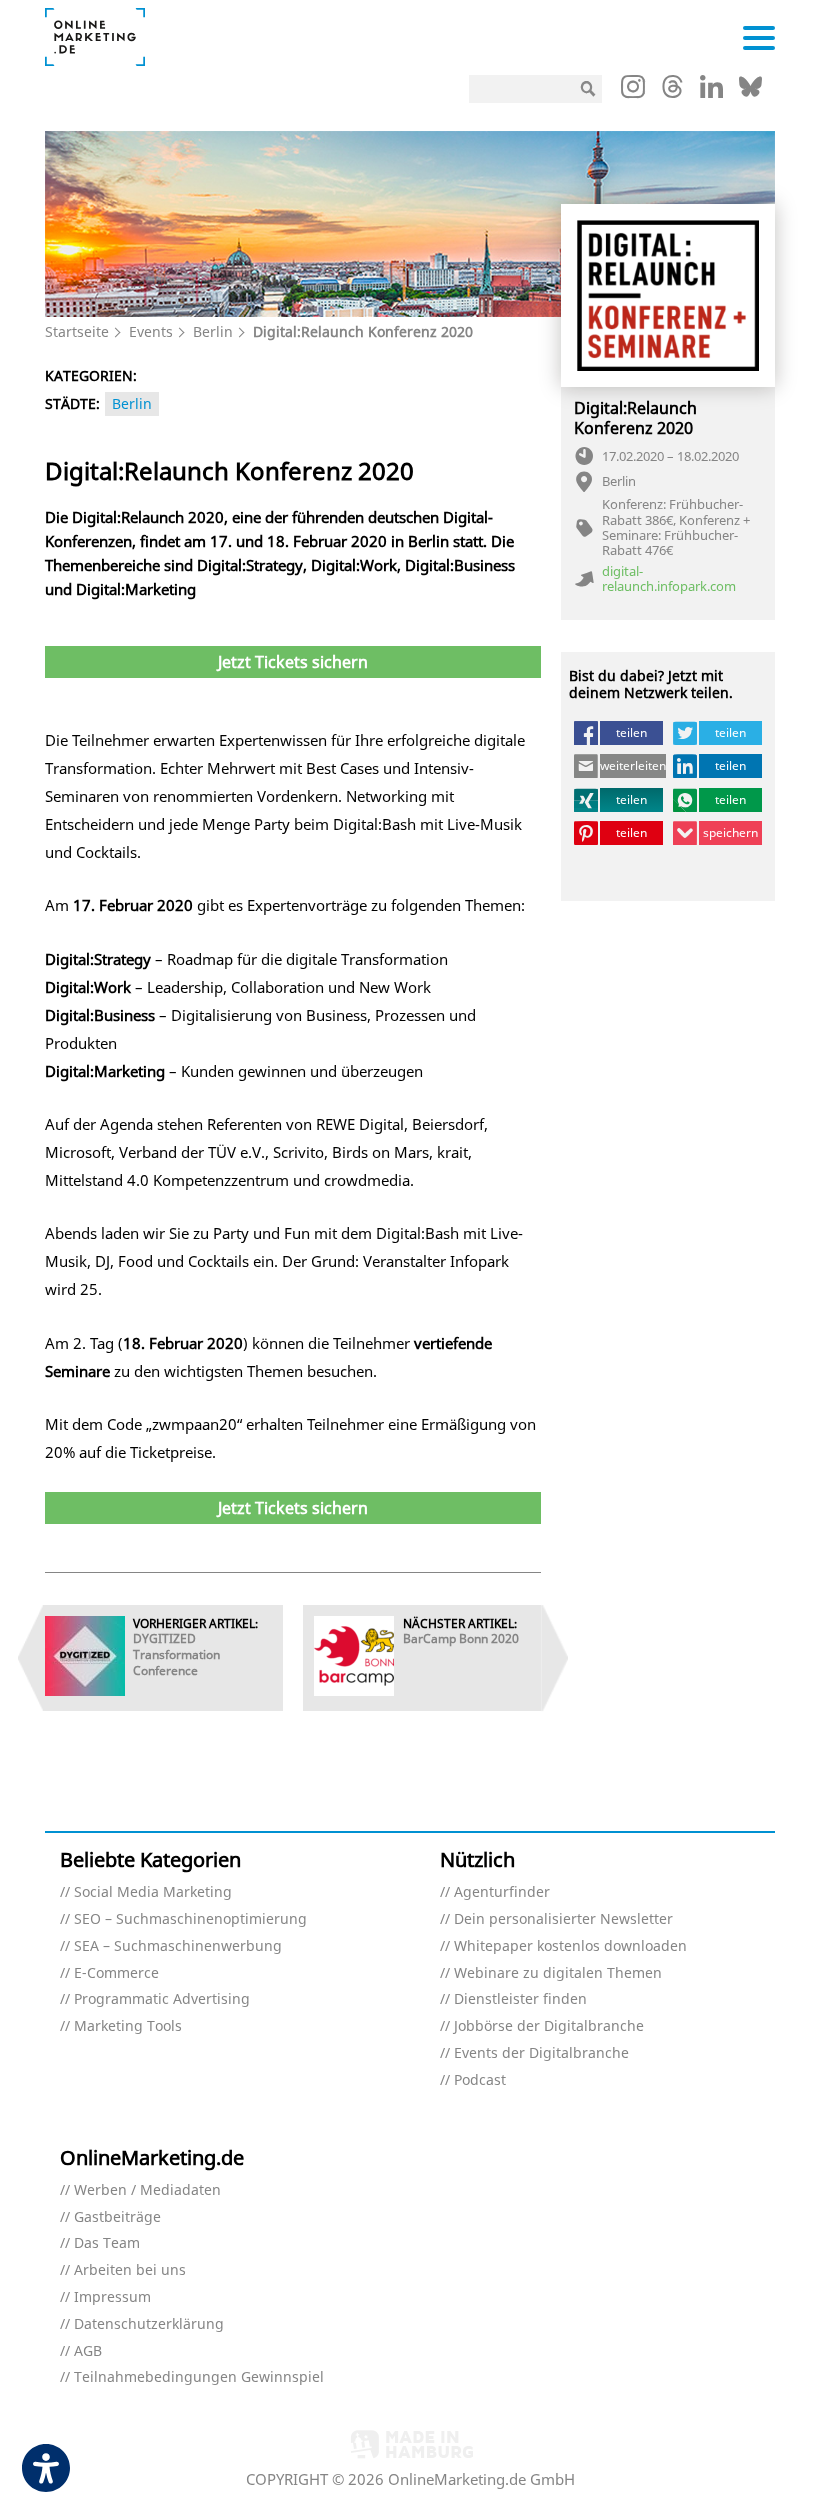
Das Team (107, 2243)
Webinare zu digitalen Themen (558, 1973)
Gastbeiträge (117, 2217)
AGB (88, 2351)
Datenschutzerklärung (149, 2324)
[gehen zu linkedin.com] (711, 92)
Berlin (213, 331)
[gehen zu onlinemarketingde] (633, 91)
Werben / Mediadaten (147, 2190)
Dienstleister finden (520, 1999)
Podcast (480, 2080)
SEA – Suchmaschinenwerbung (178, 1946)
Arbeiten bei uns (130, 2270)
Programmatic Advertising (162, 1999)
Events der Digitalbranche (541, 2053)
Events (151, 331)
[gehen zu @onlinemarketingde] (672, 92)
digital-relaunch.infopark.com (669, 579)
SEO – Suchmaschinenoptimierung (190, 1919)
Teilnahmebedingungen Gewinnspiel (199, 2377)
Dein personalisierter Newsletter (563, 1919)
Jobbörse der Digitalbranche (549, 2026)
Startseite (77, 331)
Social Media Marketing (153, 1892)
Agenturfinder (502, 1892)
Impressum (112, 2297)
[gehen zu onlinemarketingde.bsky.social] (750, 92)
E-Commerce (116, 1973)
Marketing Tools (128, 2026)
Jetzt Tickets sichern (293, 662)
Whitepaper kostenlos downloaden (570, 1946)
